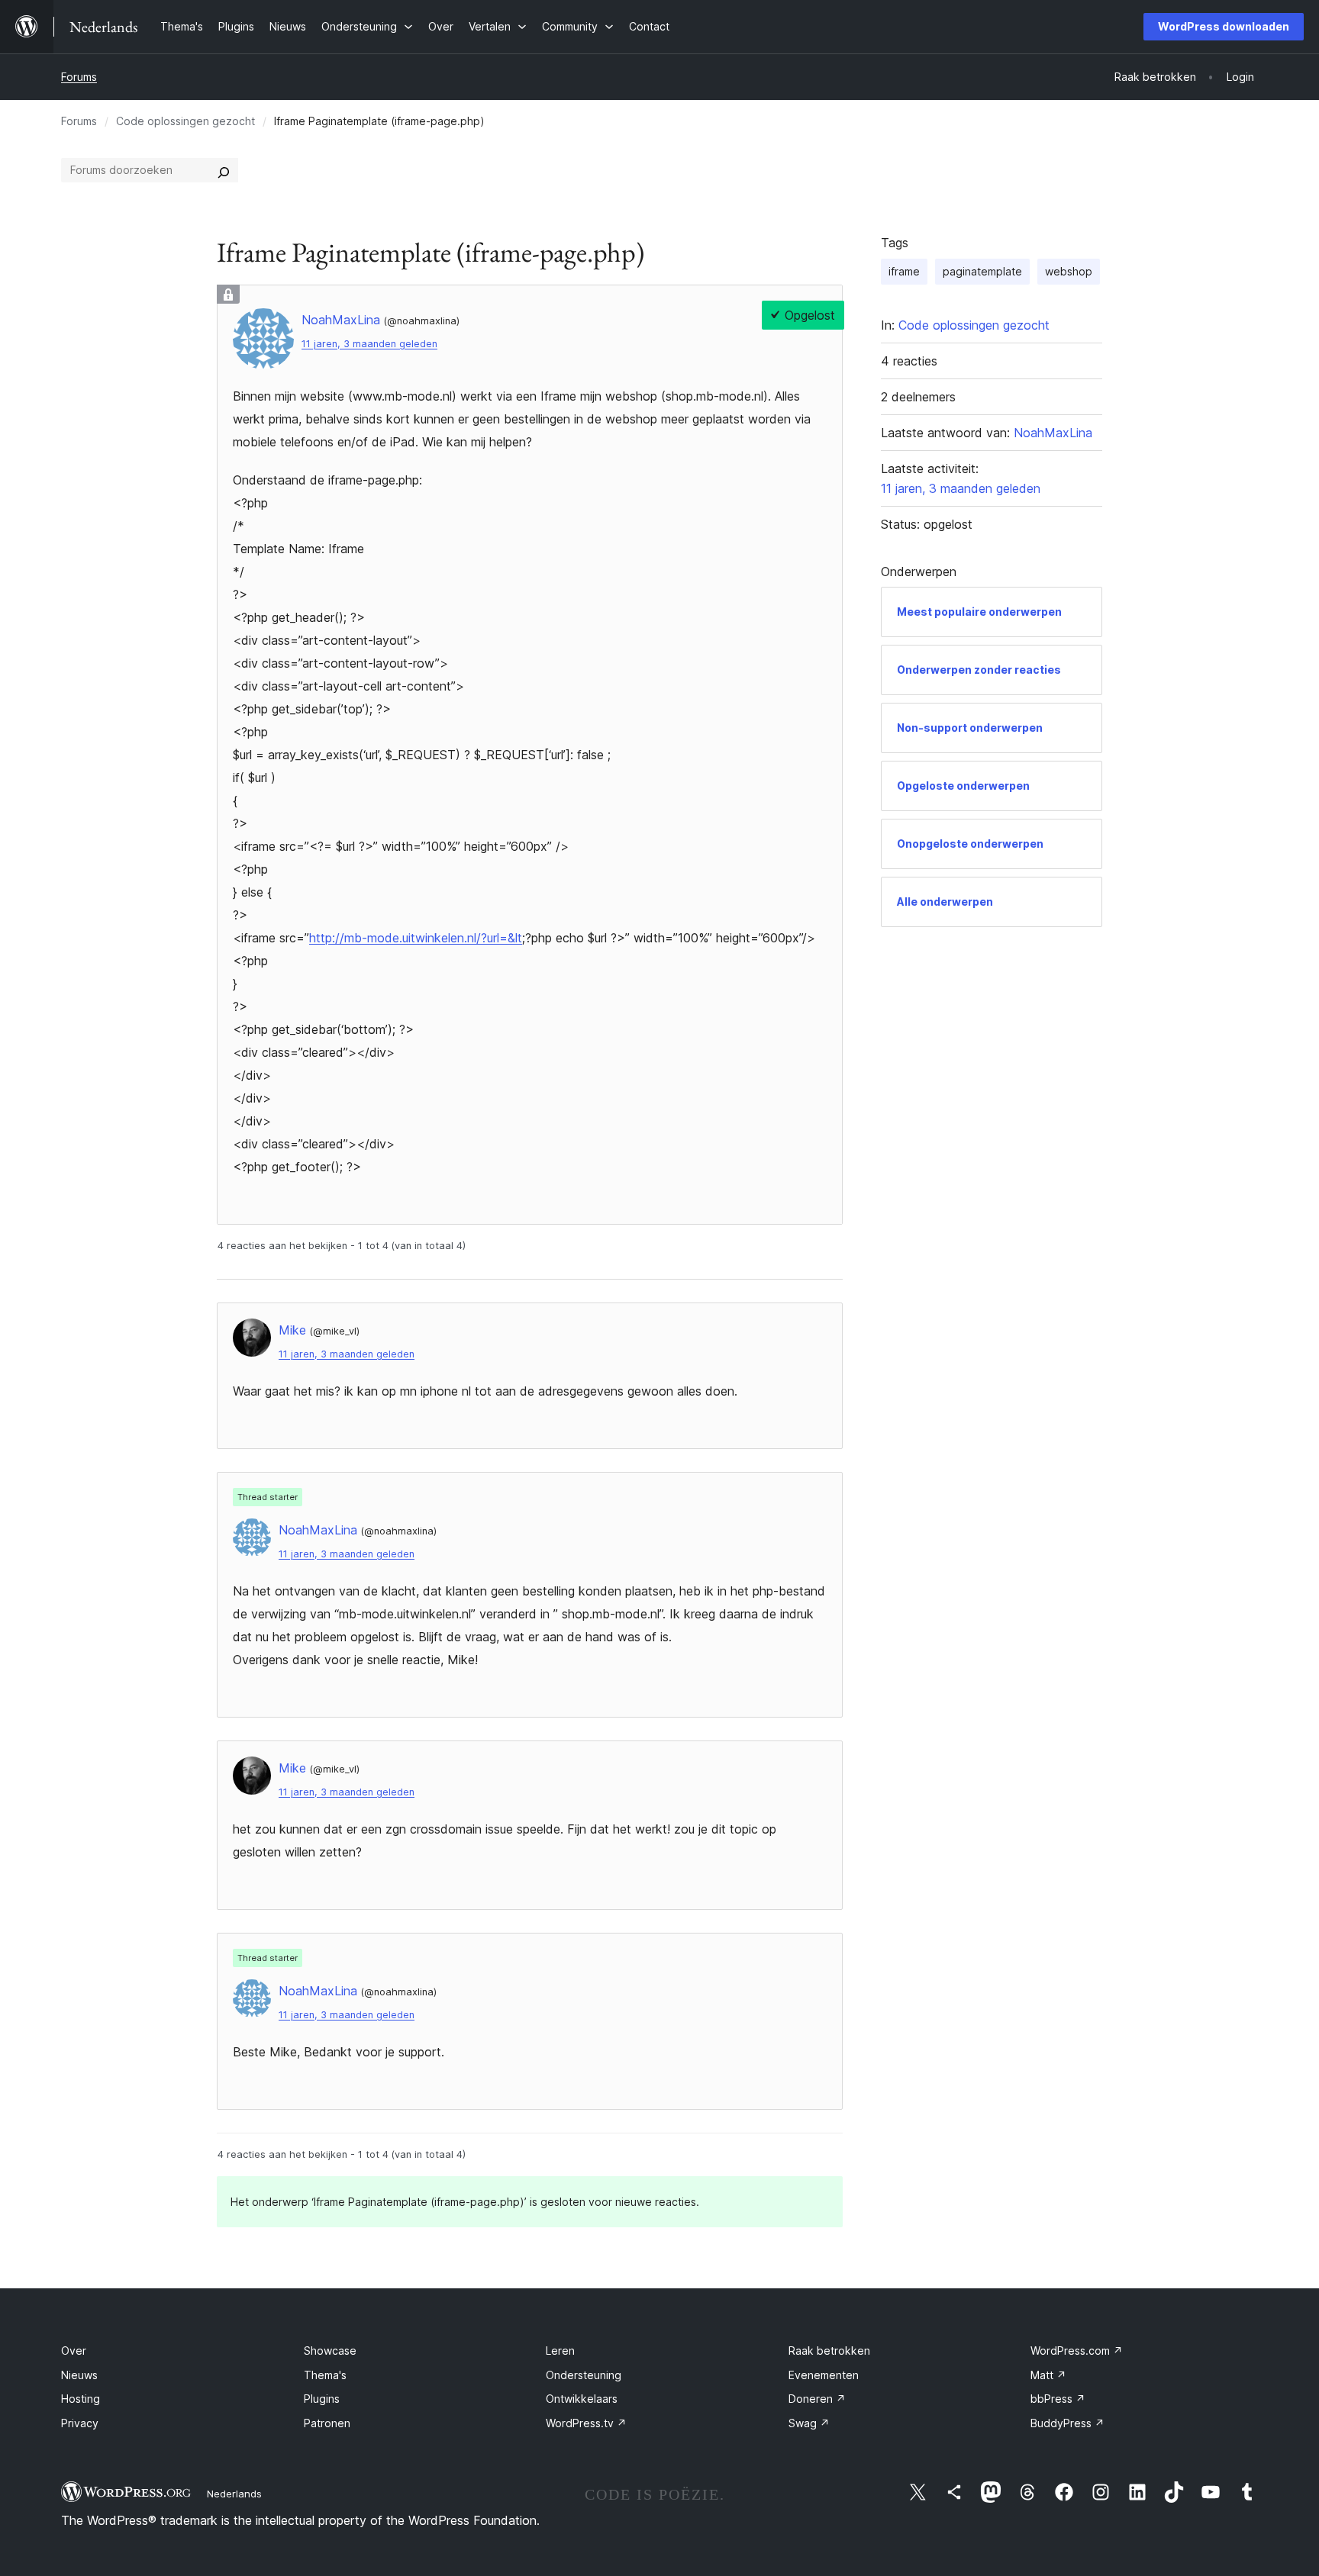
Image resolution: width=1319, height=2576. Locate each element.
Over (74, 2351)
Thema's (325, 2375)
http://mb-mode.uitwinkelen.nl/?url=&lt (416, 938)
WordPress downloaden (1224, 26)
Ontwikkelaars (582, 2399)
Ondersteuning (584, 2375)
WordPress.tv (586, 2423)
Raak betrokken (829, 2351)
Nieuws (79, 2375)
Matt (1048, 2375)
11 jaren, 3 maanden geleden (369, 344)
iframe (904, 271)
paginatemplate (982, 271)
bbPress (1058, 2399)
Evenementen (824, 2375)
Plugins (322, 2399)
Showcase (330, 2351)
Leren (560, 2351)
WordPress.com (1077, 2351)
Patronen (327, 2423)
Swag (809, 2423)
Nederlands (234, 2494)
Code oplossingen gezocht (185, 121)
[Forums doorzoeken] (224, 170)
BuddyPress (1067, 2423)
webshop (1069, 271)
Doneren (817, 2399)
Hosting (81, 2399)
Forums (79, 77)
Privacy (80, 2423)
